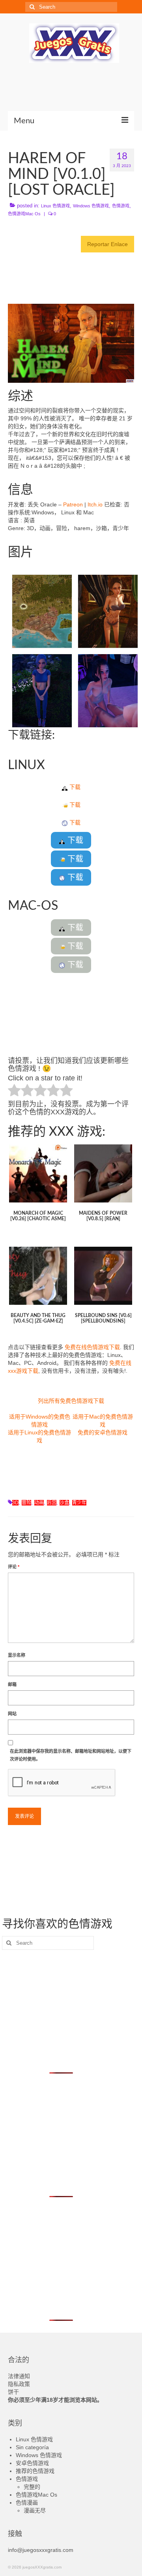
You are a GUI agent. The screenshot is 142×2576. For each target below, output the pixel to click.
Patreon (73, 504)
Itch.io (95, 504)
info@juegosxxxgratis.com (41, 2550)
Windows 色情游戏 (91, 206)
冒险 (26, 1503)
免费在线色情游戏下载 (92, 1347)
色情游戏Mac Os (24, 214)
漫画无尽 (35, 2510)
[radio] (14, 1091)
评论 (14, 1567)
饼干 (13, 2392)
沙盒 (64, 1503)
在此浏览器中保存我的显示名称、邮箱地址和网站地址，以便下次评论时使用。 (71, 1755)
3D (15, 1503)
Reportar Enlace (107, 244)
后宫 (52, 1503)
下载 (74, 787)
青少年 (79, 1503)
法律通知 (19, 2376)
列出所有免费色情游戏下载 (71, 1401)
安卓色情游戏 (32, 2463)
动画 (39, 1503)
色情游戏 (121, 206)
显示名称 (17, 1655)
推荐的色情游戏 (35, 2471)
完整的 (32, 2487)
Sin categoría (32, 2447)
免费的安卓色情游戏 (103, 1432)
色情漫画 (27, 2503)
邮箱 (12, 1684)
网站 (12, 1714)
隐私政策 (19, 2384)
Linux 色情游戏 (55, 206)
